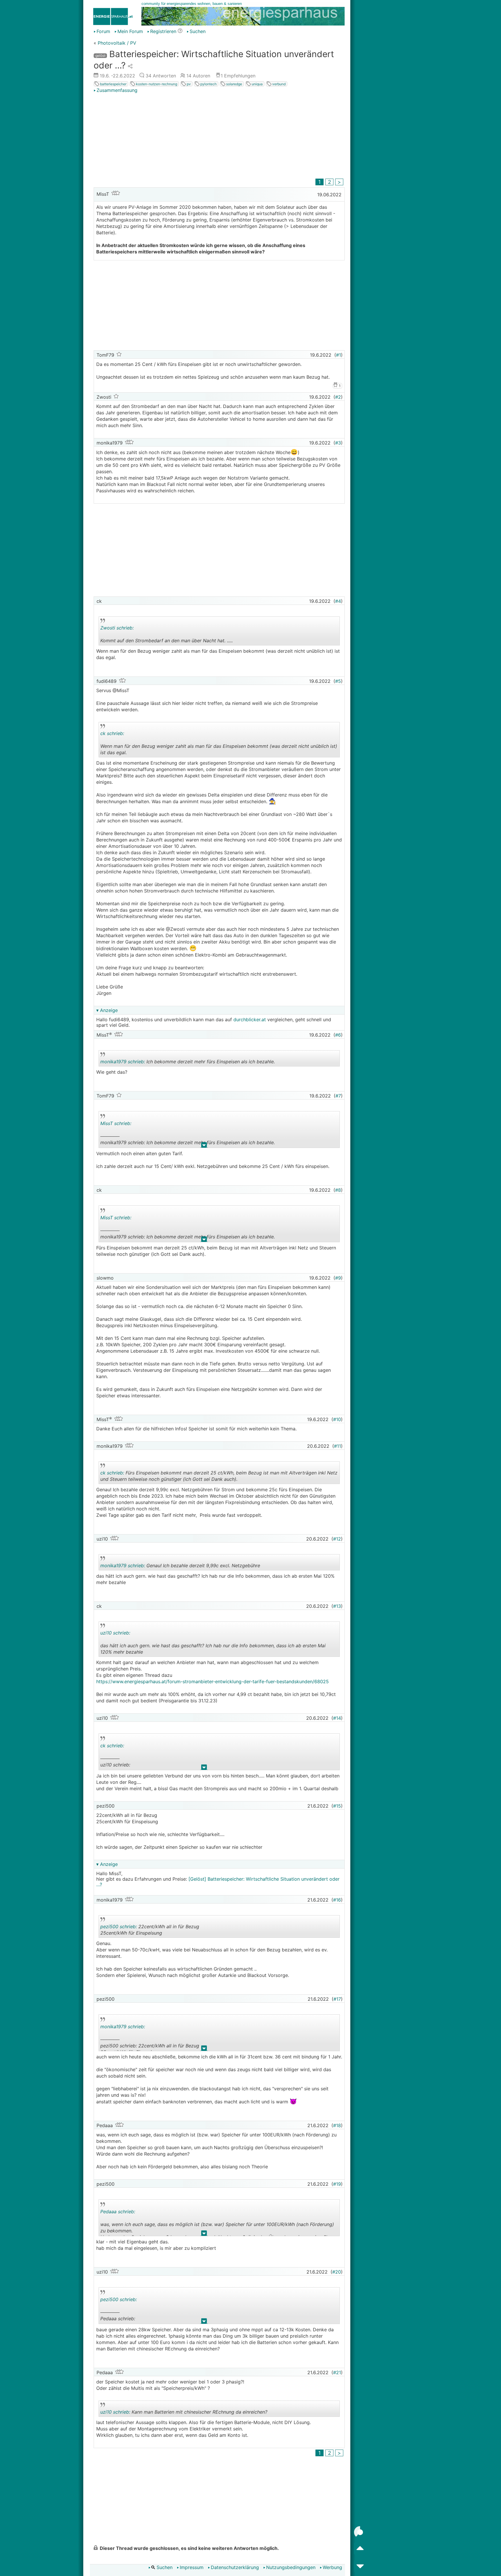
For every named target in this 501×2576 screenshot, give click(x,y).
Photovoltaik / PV (117, 43)
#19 (337, 2184)
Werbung (332, 2567)
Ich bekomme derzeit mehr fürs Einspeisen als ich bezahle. (188, 1063)
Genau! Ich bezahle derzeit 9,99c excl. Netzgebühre (180, 1567)
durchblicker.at (250, 1019)
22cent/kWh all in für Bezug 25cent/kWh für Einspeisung (151, 1931)
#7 (338, 1096)
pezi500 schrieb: (119, 1926)
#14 (337, 1718)
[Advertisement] (219, 137)
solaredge (234, 84)
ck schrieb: (112, 733)
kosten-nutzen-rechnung (156, 84)
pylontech (208, 84)
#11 (337, 1446)
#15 (337, 1806)
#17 (337, 1999)
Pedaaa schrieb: (118, 2212)
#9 (338, 1278)
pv (188, 84)
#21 (337, 2372)
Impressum (192, 2567)
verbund (278, 84)
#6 (338, 1035)
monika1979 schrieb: (123, 1062)
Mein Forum (130, 31)
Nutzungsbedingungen (291, 2567)
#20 (337, 2272)
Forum (103, 31)
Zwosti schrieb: (117, 628)
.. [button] (201, 756)
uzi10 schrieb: (115, 1633)
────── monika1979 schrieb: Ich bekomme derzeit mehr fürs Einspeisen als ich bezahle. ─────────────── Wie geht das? (188, 1134)
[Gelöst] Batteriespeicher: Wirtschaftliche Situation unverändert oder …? (218, 1882)
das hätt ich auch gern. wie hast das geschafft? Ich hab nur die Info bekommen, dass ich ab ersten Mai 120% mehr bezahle (213, 1643)
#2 (338, 397)
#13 (337, 1606)
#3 (338, 443)
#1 (338, 355)
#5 (338, 681)
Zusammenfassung (117, 90)
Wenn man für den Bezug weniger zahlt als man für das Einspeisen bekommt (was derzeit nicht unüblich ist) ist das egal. (219, 744)
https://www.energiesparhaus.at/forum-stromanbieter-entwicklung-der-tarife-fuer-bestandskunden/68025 (213, 1681)
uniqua (257, 84)
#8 (338, 1190)
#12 (337, 1539)
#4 (338, 601)
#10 (337, 1419)
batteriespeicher (113, 84)
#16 (337, 1900)
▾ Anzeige (107, 1010)
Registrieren (163, 31)
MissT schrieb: (116, 1123)
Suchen (198, 31)
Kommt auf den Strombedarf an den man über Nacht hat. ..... (167, 635)
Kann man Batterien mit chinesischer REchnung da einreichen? (184, 2413)
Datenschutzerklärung (235, 2567)
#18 (337, 2125)
